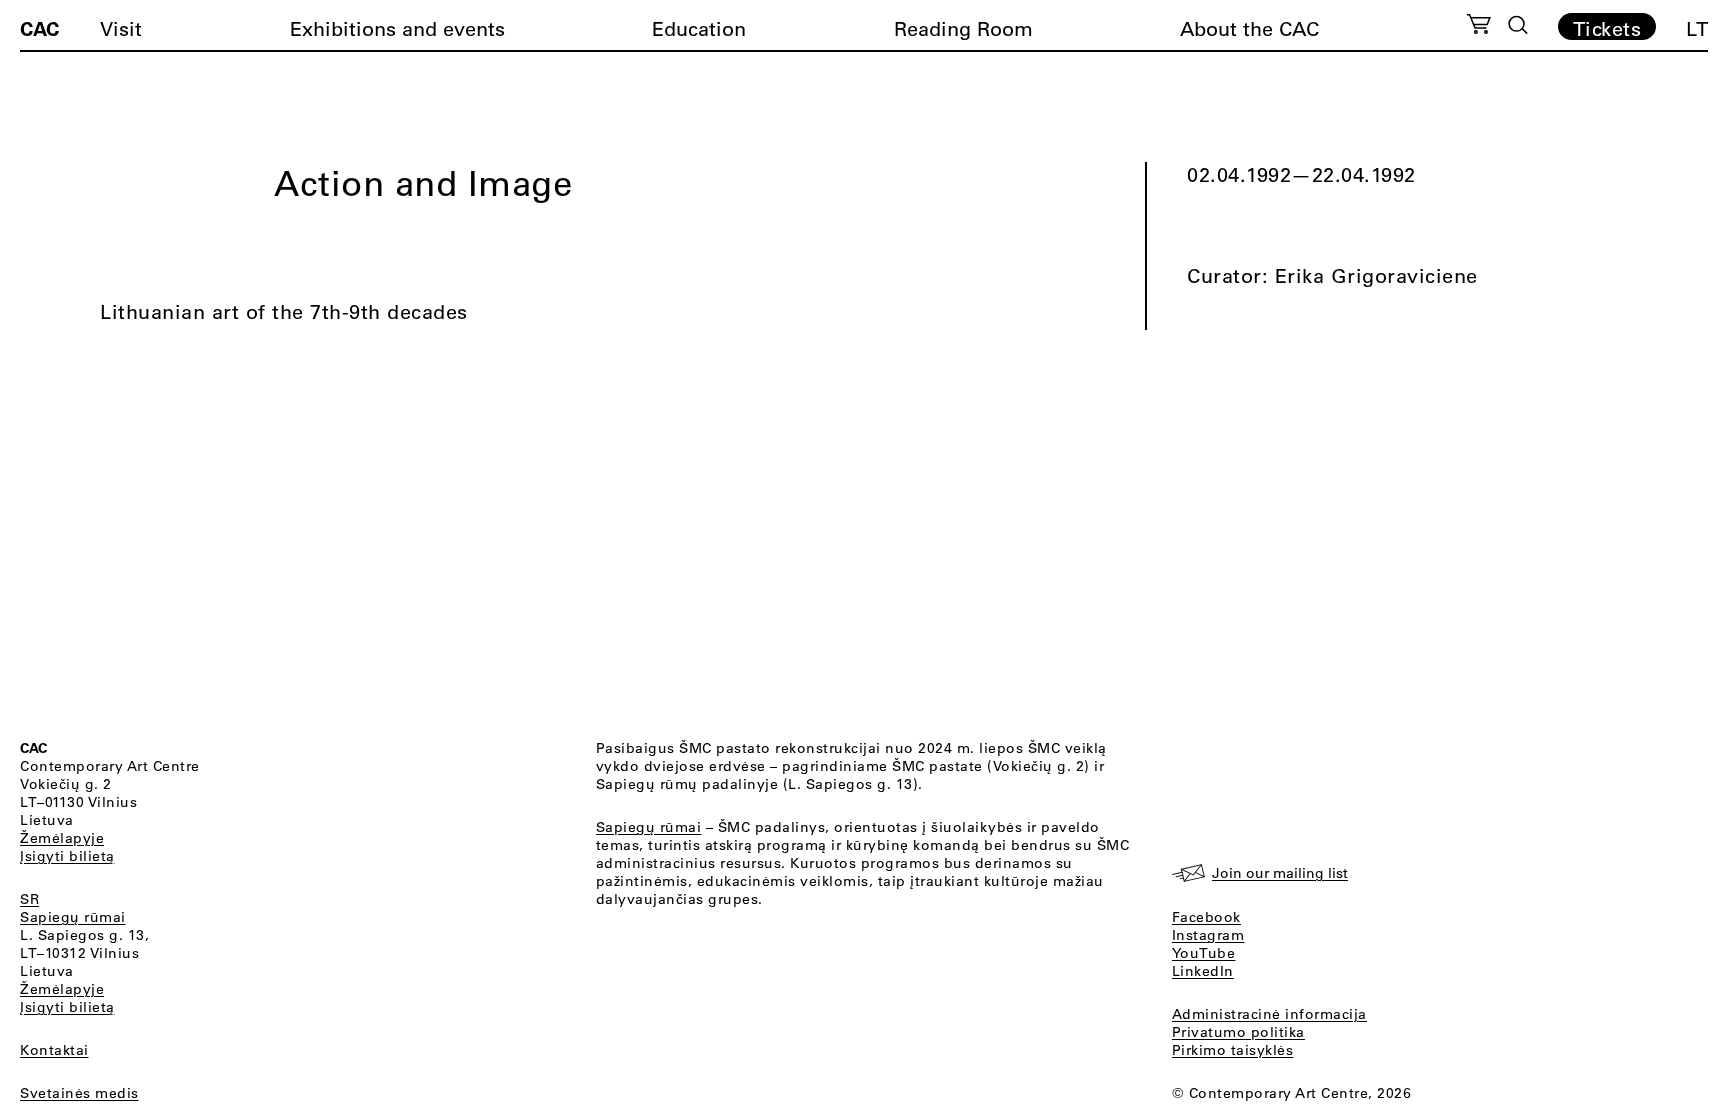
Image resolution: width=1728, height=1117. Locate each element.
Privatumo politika (1238, 1032)
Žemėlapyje (62, 838)
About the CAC (1249, 28)
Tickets (1607, 28)
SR (29, 899)
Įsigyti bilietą (67, 856)
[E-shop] (1479, 27)
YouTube (1204, 953)
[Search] (1518, 25)
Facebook (1206, 917)
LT (1697, 28)
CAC (39, 28)
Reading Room (963, 28)
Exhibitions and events (397, 28)
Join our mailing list (1280, 873)
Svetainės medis (79, 1093)
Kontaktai (54, 1050)
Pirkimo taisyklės (1233, 1050)
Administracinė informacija (1269, 1014)
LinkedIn (1203, 971)
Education (699, 28)
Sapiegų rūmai (73, 917)
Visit (121, 28)
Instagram (1208, 935)
